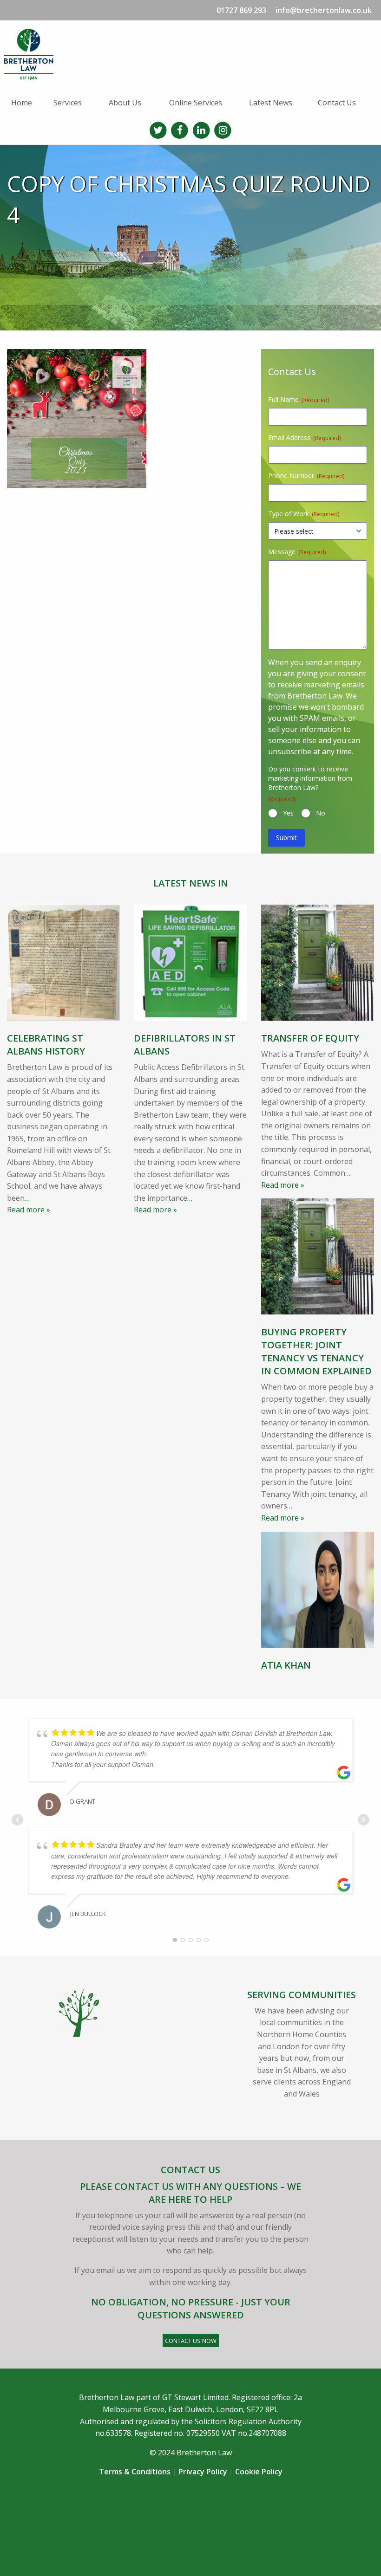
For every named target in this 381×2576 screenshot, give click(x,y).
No (321, 813)
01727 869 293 (241, 10)
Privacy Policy (203, 2472)
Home (22, 103)
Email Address (304, 437)
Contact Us (337, 103)
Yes (288, 813)
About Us (125, 103)
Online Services (196, 103)
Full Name (299, 399)
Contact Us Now (191, 2341)
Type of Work (304, 514)
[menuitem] (25, 103)
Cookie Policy (259, 2472)
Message (297, 552)
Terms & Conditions (135, 2472)
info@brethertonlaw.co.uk (324, 10)
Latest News (271, 103)
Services (68, 103)
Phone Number (306, 476)
